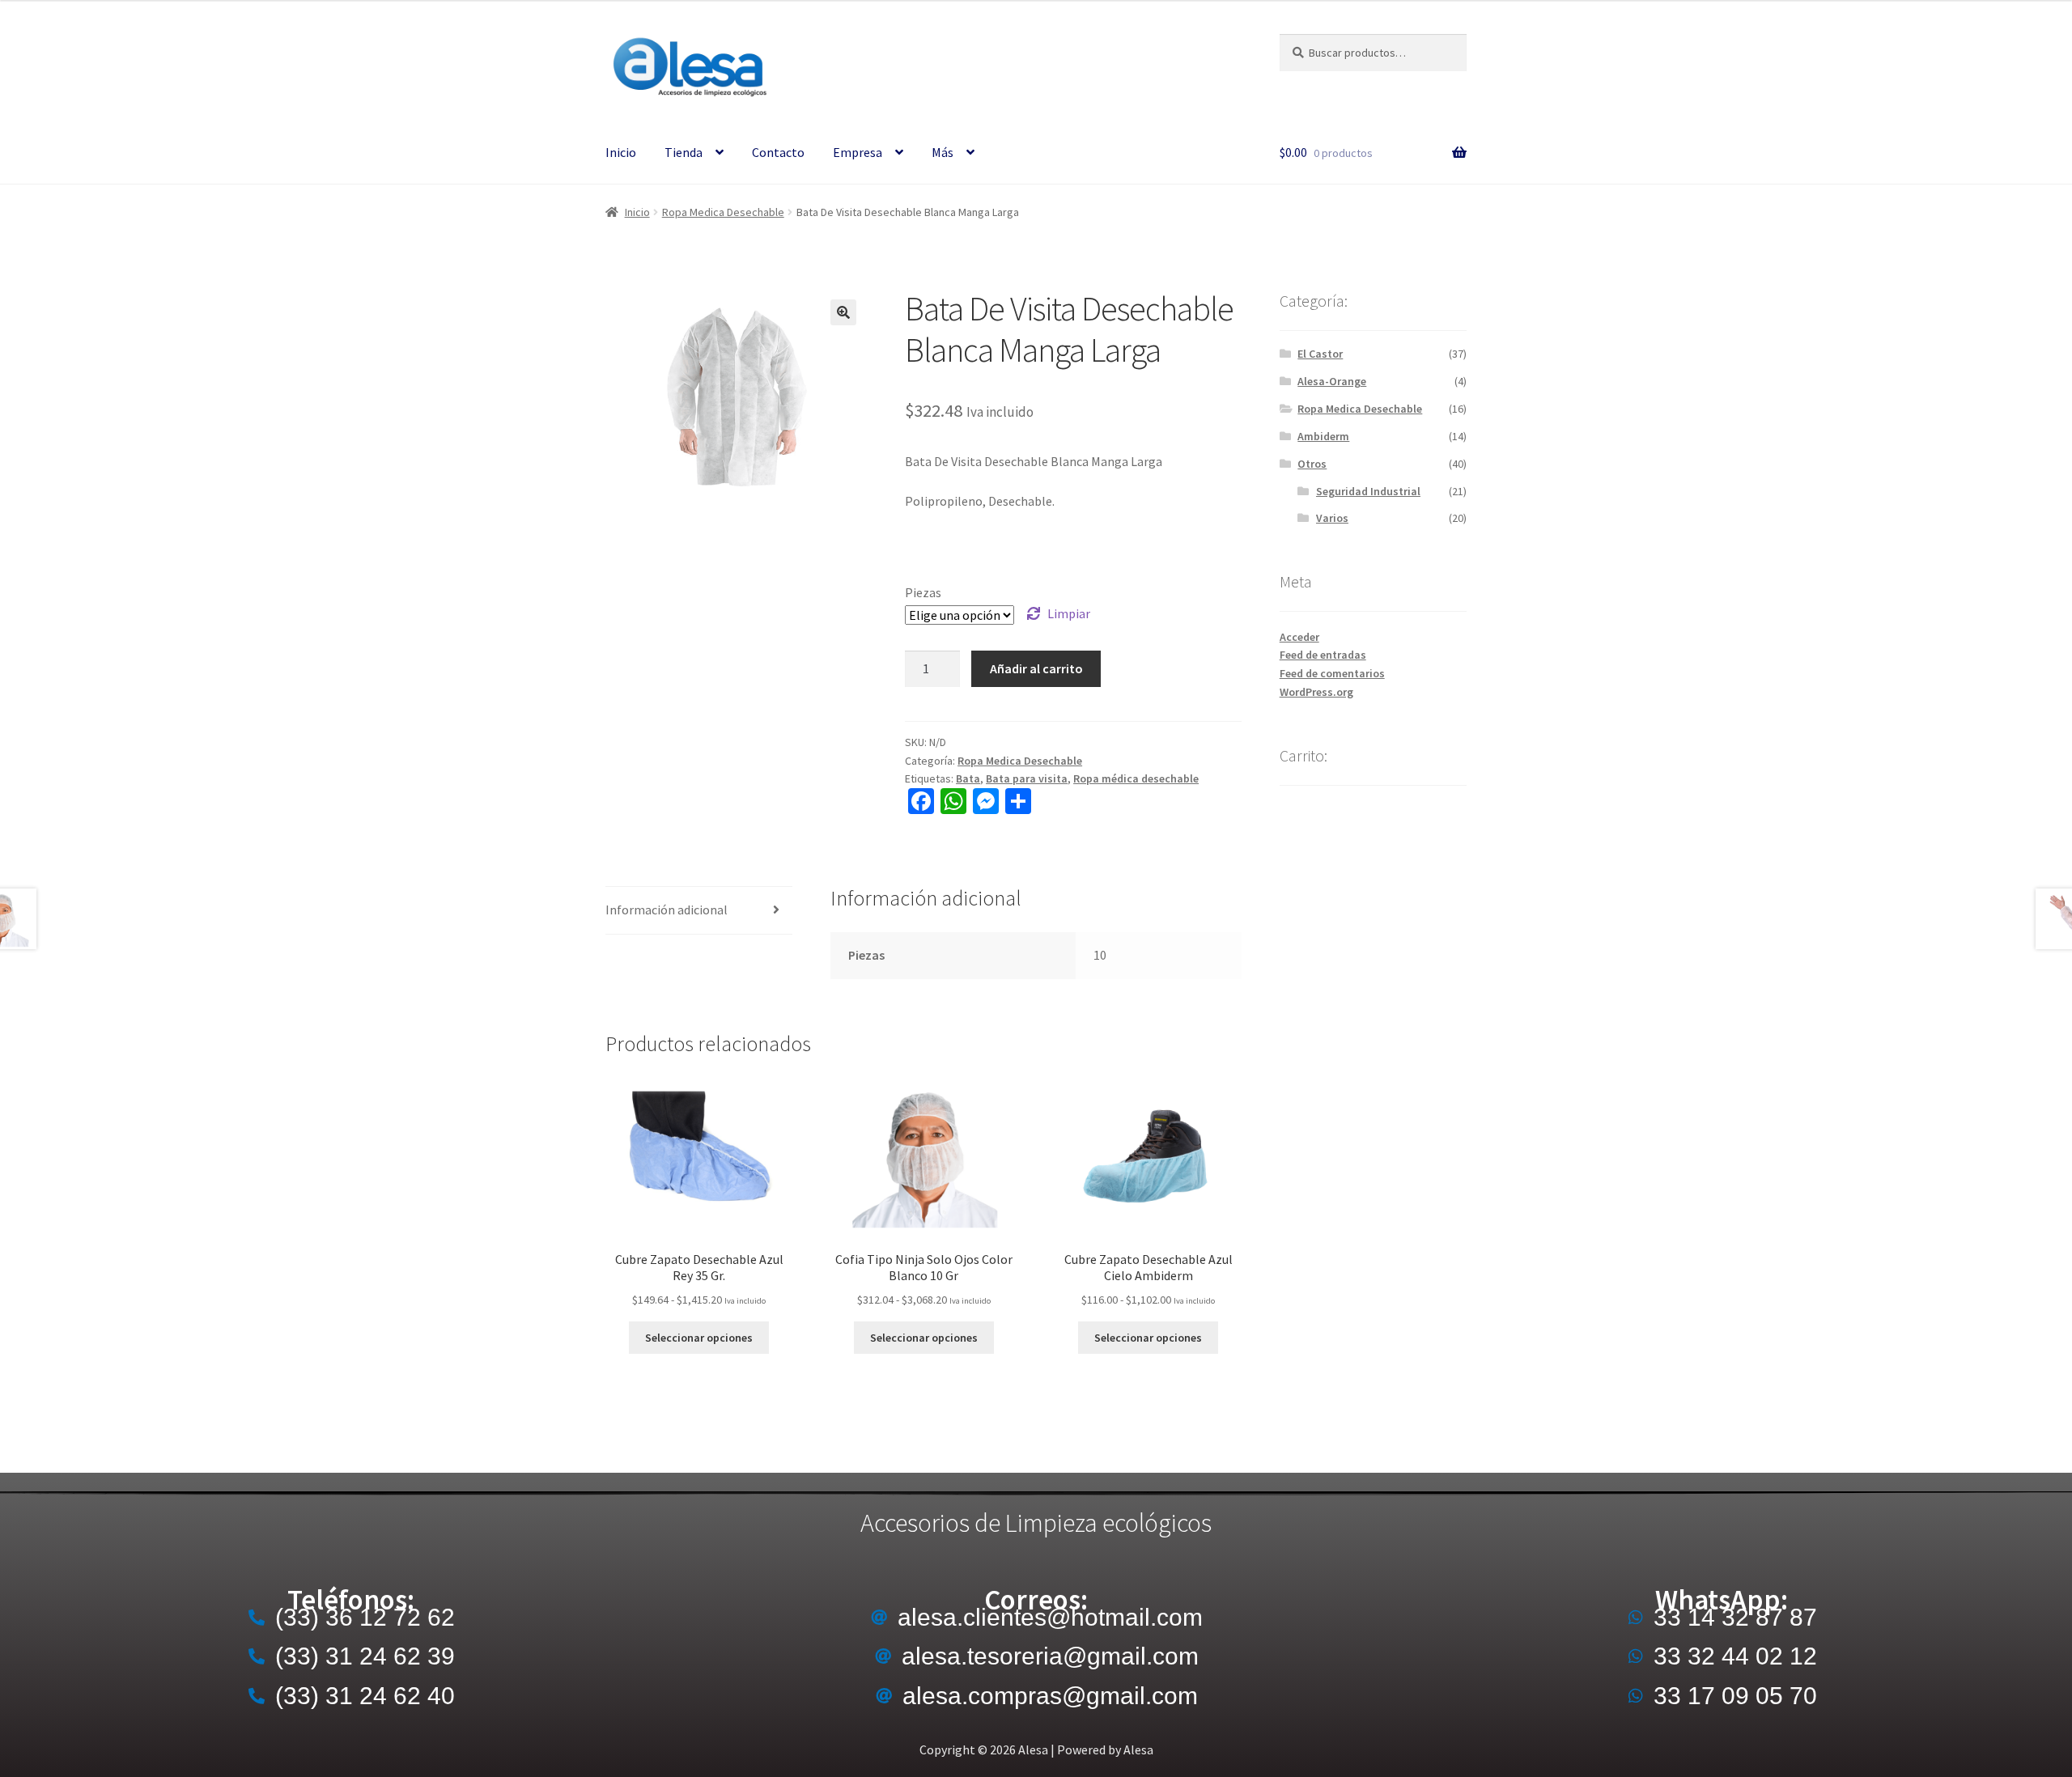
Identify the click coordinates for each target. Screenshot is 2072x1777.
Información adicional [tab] (667, 910)
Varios (1332, 518)
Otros (1312, 464)
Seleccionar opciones (699, 1338)
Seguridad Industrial (1368, 491)
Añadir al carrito (1036, 668)
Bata (968, 778)
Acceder (1299, 637)
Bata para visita (1027, 778)
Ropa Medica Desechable (723, 212)
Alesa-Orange (1332, 381)
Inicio (621, 152)
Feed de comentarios (1332, 673)
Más (943, 152)
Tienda (684, 152)
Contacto (778, 152)
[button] (843, 312)
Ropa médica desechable (1136, 778)
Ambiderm (1323, 436)
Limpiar (1069, 613)
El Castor (1320, 354)
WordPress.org (1316, 692)
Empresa (858, 152)
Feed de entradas (1323, 655)
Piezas (923, 592)
